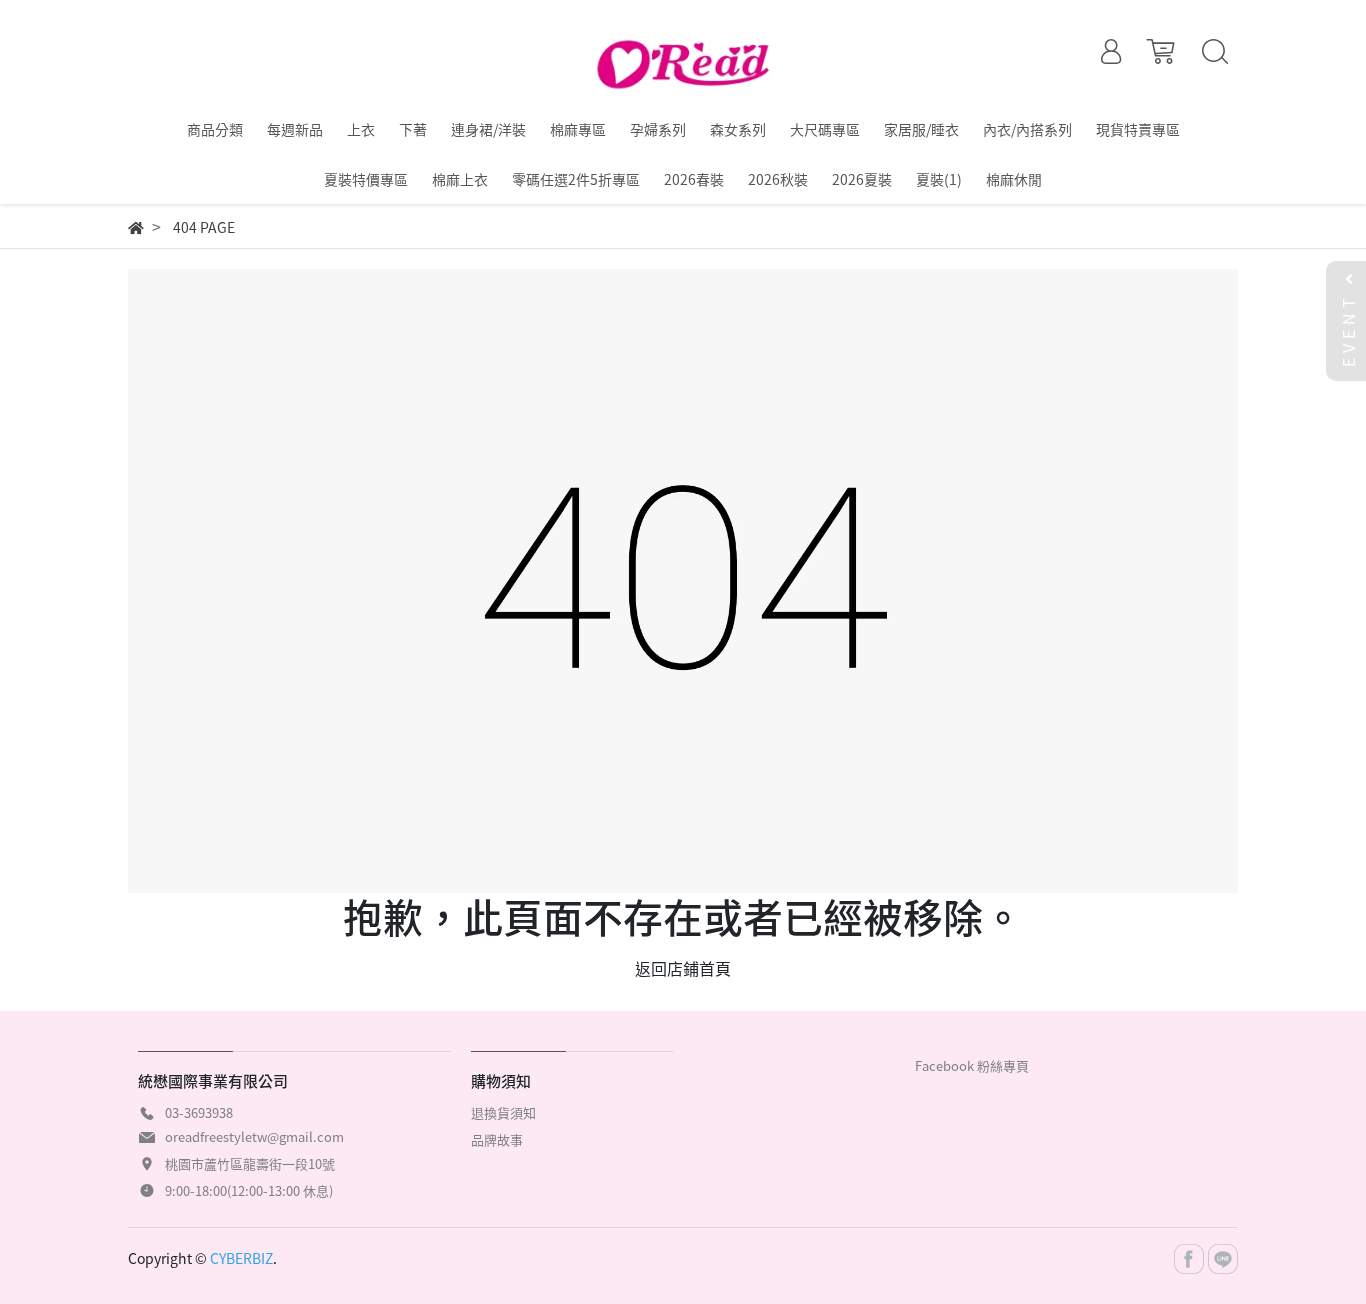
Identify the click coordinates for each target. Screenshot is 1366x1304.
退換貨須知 (503, 1112)
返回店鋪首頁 (683, 968)
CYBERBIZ (241, 1258)
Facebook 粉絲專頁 (972, 1065)
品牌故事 (497, 1139)
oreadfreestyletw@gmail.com (254, 1136)
